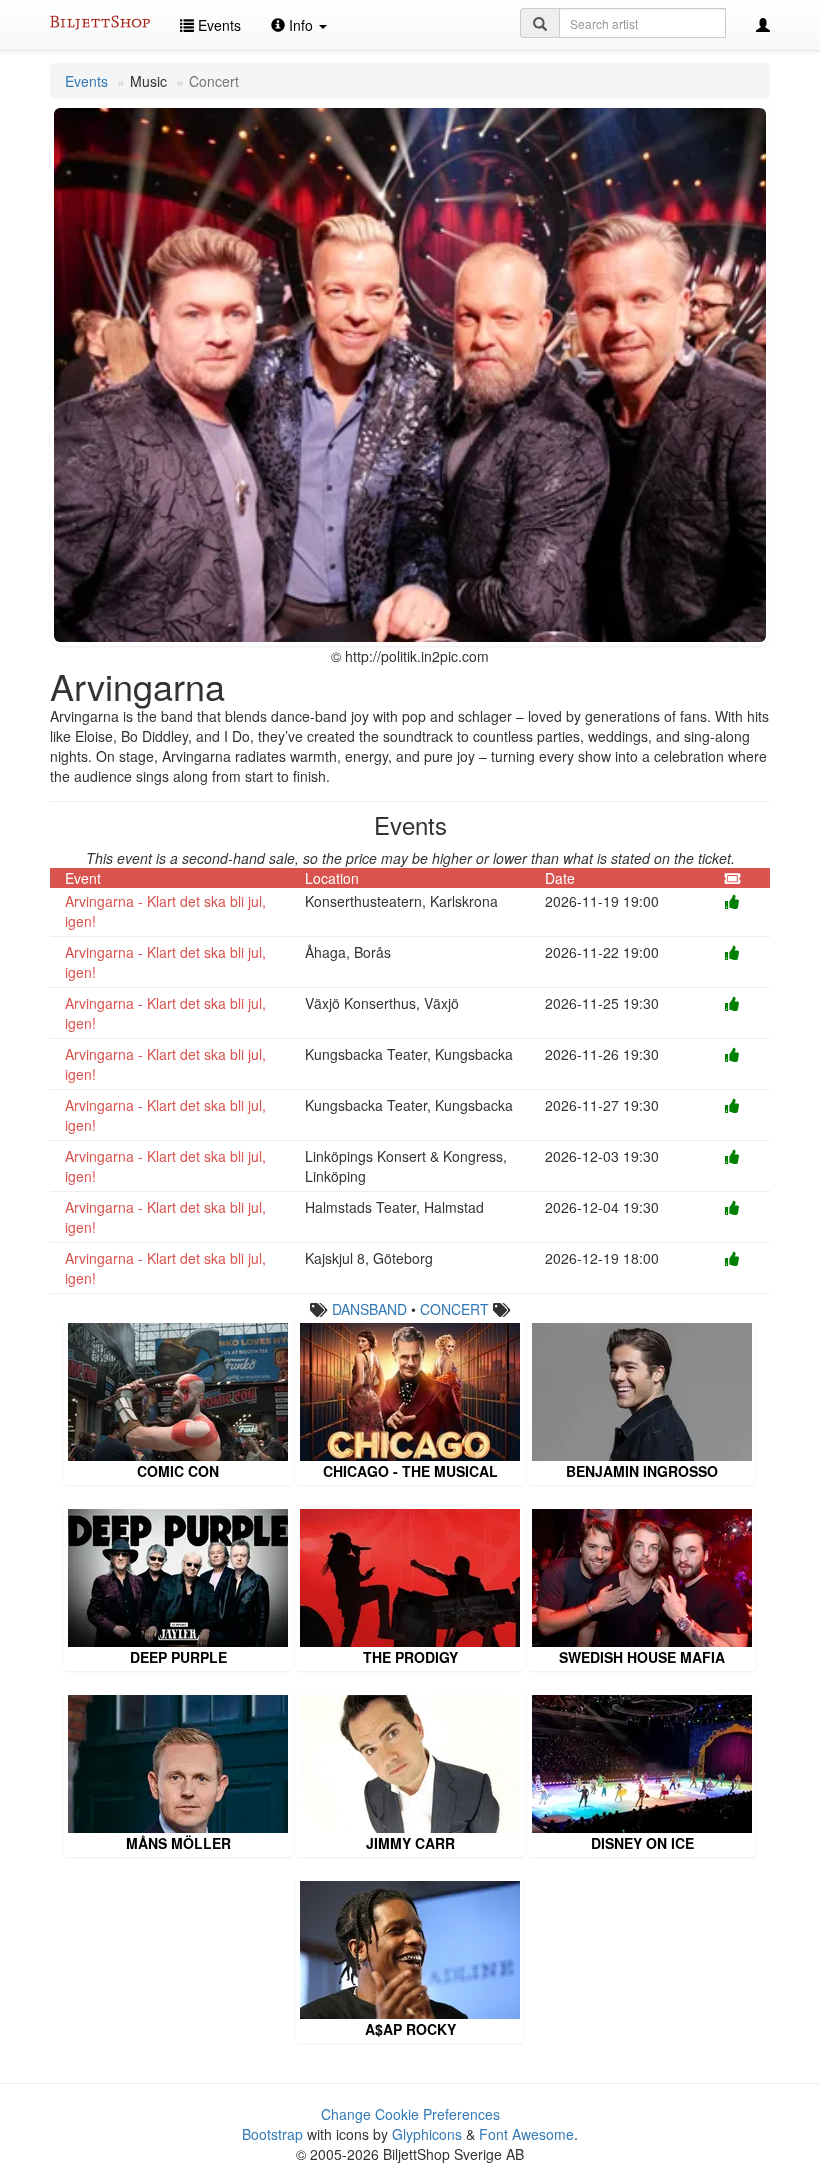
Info (301, 25)
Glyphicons (427, 2134)
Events (217, 25)
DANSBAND (369, 1309)
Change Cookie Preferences (410, 2114)
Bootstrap (272, 2134)
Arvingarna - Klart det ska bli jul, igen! (165, 911)
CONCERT (454, 1309)
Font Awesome (526, 2134)
